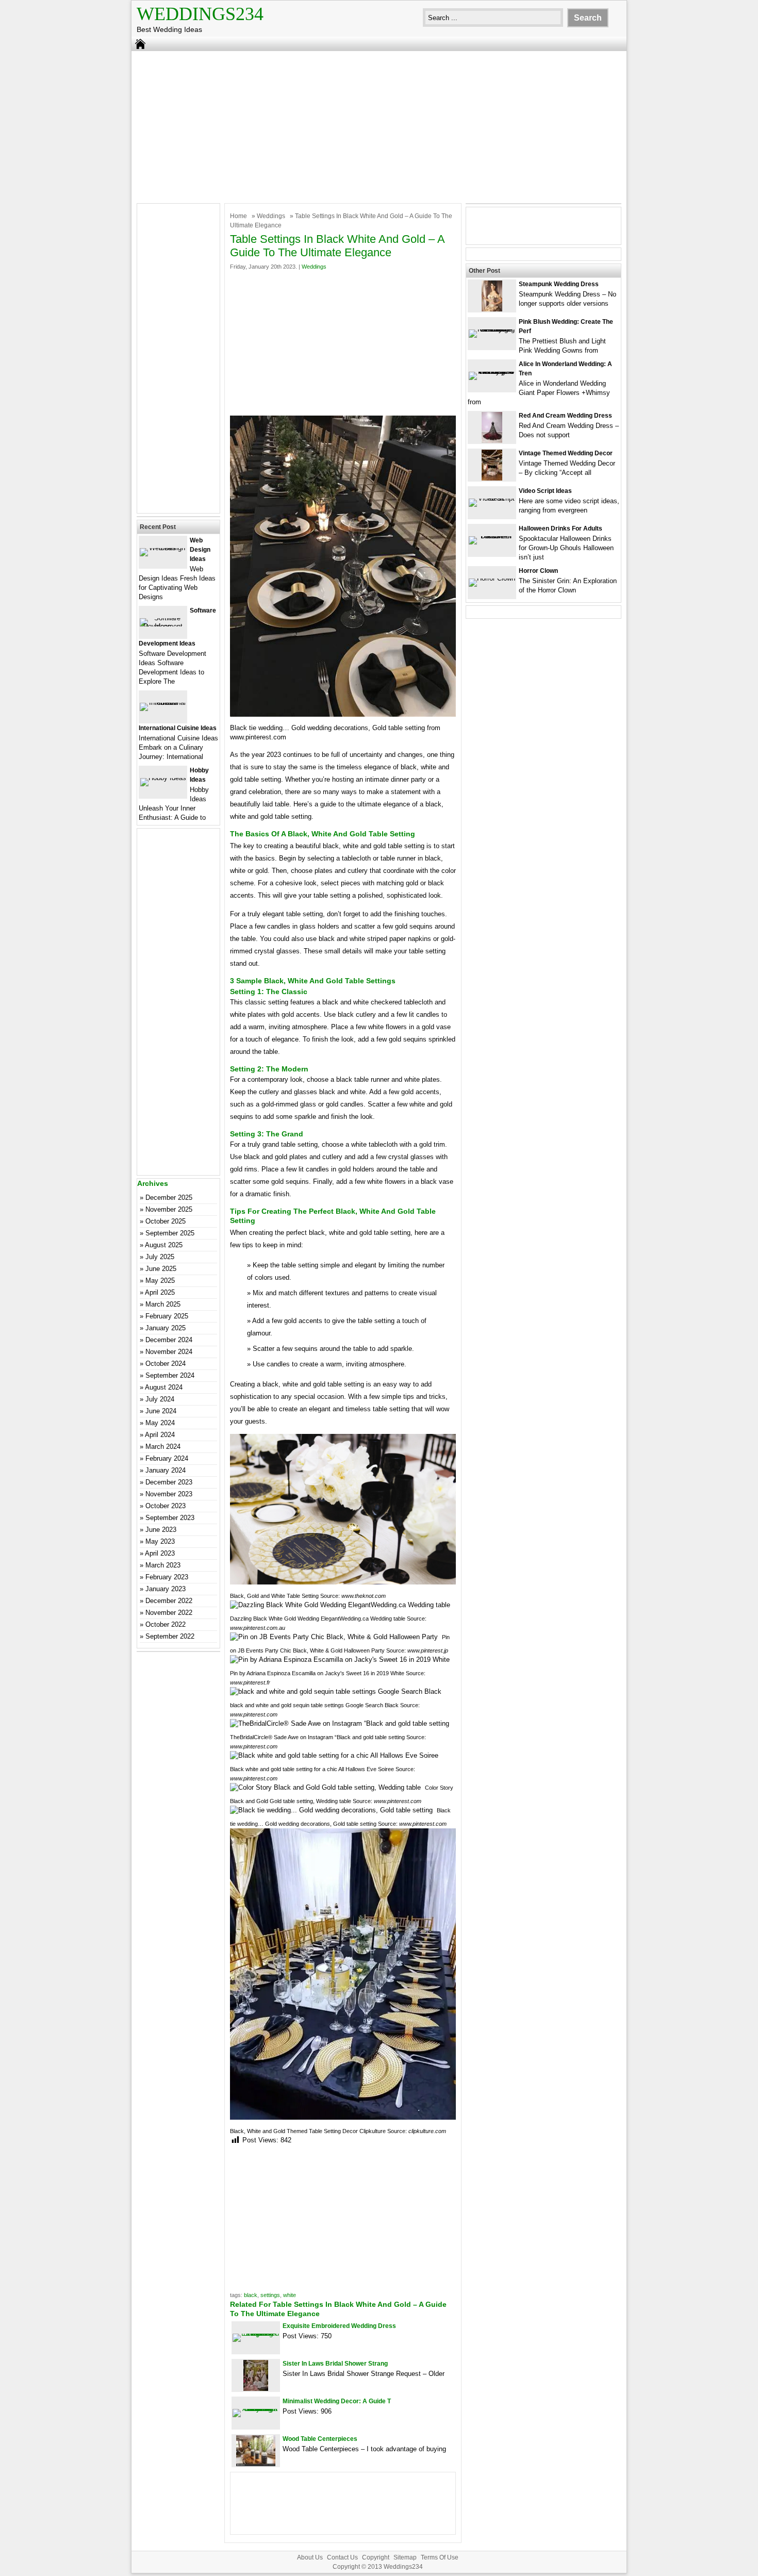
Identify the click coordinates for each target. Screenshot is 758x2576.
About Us (310, 2557)
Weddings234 (200, 14)
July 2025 (160, 1257)
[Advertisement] (379, 126)
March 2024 (163, 1447)
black (251, 2295)
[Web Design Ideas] (163, 548)
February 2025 (167, 1316)
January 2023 (166, 1589)
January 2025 (166, 1328)
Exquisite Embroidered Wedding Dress (339, 2326)
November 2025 (169, 1209)
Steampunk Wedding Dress (559, 284)
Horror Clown (538, 571)
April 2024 (160, 1435)
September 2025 (170, 1233)
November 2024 (169, 1352)
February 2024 (167, 1458)
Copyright (376, 2557)
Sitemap (405, 2557)
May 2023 (160, 1541)
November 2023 (169, 1494)
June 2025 (161, 1269)
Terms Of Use (440, 2557)
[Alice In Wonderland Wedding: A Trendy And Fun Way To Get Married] (492, 371)
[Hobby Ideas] (163, 778)
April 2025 (160, 1292)
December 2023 (169, 1482)
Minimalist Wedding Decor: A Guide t (337, 2401)
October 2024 (166, 1364)
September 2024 (170, 1375)
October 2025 (166, 1221)
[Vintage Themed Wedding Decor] (492, 478)
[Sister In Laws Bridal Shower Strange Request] (256, 2389)
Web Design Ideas (200, 550)
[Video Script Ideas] (492, 498)
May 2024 (160, 1423)
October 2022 (166, 1624)
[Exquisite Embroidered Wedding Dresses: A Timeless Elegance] (256, 2333)
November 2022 (169, 1613)
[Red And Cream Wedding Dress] (492, 441)
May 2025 (160, 1281)
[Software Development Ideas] (163, 626)
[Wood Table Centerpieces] (256, 2464)
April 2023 (160, 1553)
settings (270, 2295)
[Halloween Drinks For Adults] (492, 536)
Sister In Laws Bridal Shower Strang (335, 2364)
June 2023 (161, 1530)
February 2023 (167, 1577)
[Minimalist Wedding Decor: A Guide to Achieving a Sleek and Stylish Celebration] (256, 2409)
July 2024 (160, 1399)
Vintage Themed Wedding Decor (566, 453)
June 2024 (161, 1411)
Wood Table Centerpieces (320, 2439)
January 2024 (166, 1470)
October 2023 (166, 1506)
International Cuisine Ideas (178, 728)
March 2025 (163, 1304)
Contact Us (342, 2557)
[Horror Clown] (492, 578)
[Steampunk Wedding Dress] (492, 309)
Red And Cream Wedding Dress (565, 416)
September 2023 (170, 1518)
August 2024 (164, 1387)
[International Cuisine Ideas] (163, 703)
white (290, 2295)
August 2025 (164, 1245)
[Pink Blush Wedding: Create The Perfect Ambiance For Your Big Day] (492, 329)
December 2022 (169, 1601)
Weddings (271, 216)
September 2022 (170, 1636)
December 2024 (169, 1340)
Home (238, 216)
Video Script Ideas (545, 491)
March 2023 (163, 1565)
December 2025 (169, 1198)
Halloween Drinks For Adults (561, 529)
